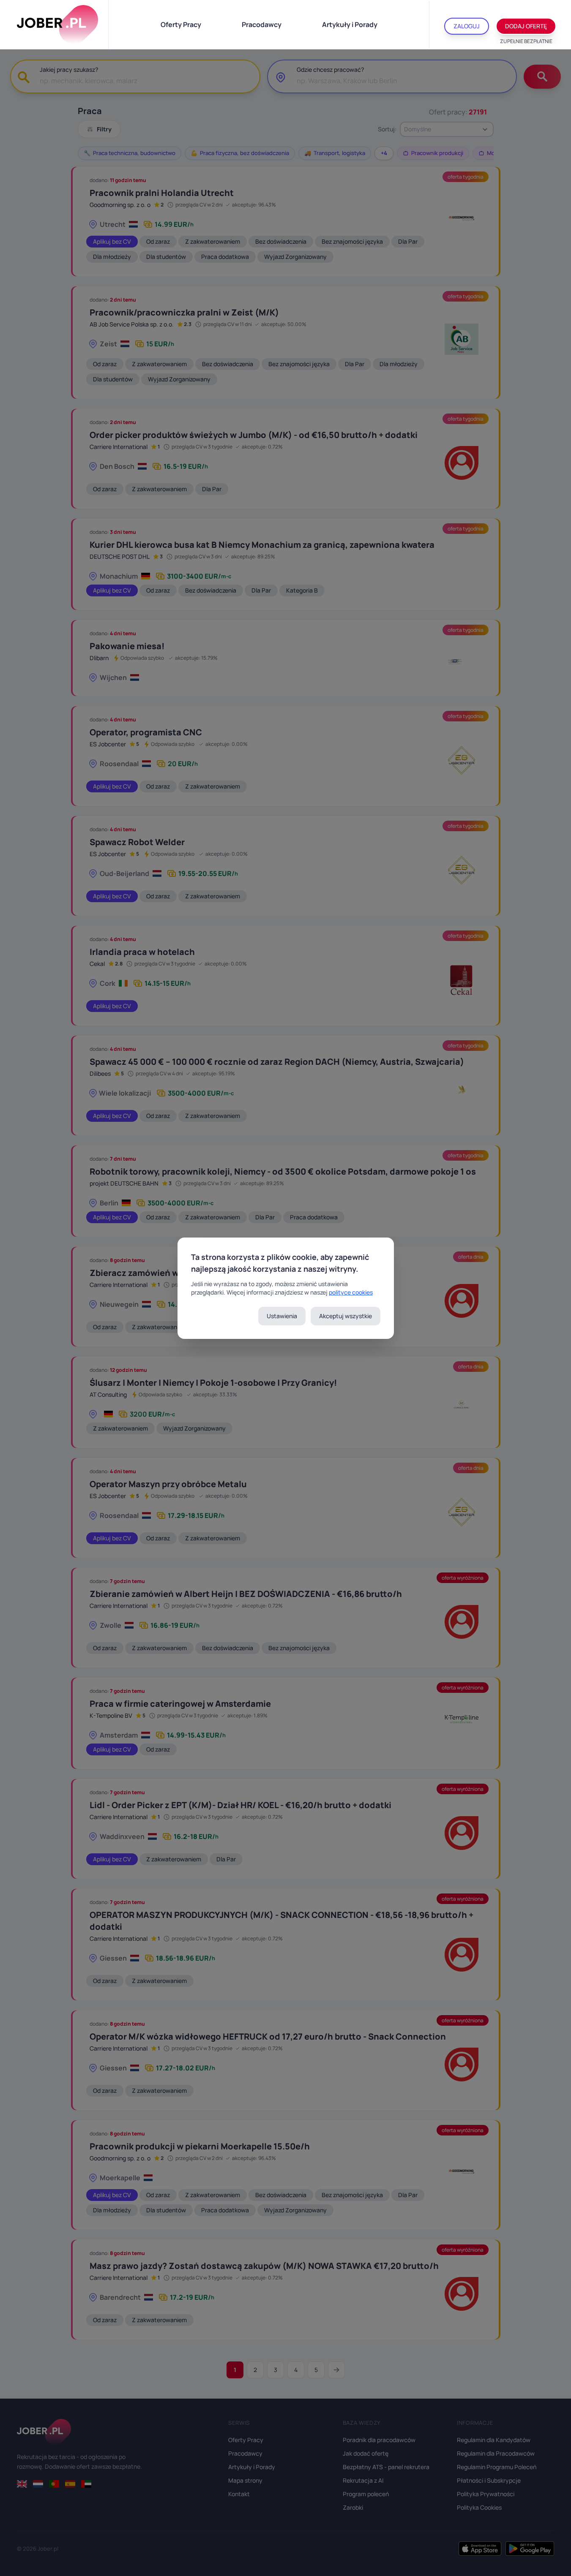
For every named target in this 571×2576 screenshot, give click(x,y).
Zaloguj (467, 26)
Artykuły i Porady (350, 24)
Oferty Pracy (181, 24)
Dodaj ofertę (526, 26)
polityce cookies (351, 1292)
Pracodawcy (262, 24)
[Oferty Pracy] (57, 24)
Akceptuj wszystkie (346, 1316)
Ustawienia (282, 1316)
